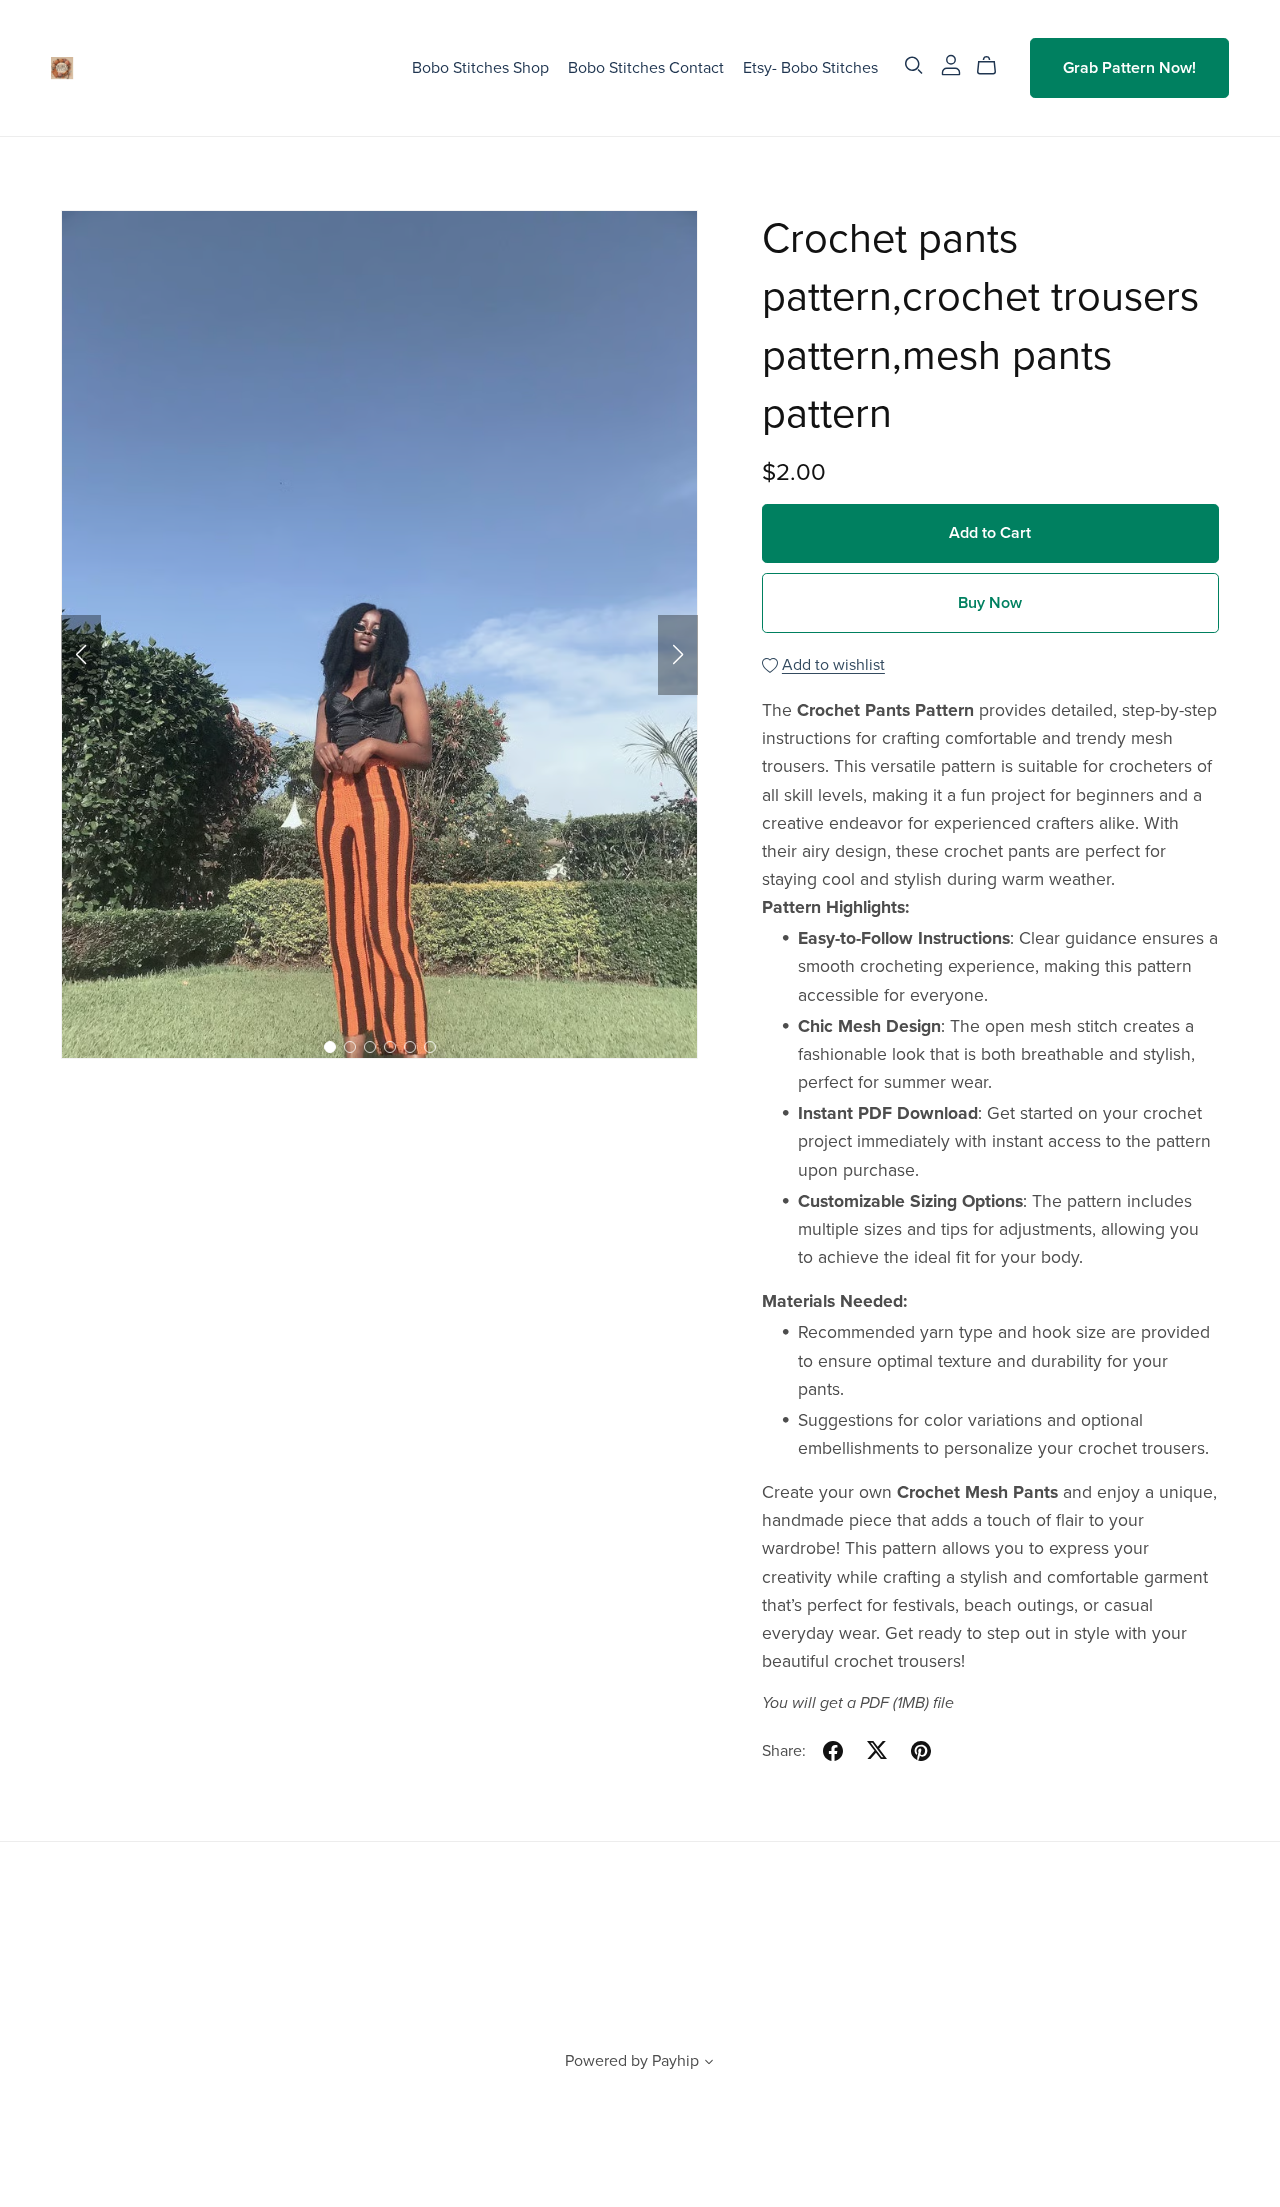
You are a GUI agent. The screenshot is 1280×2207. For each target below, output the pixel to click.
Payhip (675, 2061)
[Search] (914, 65)
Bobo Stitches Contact (646, 68)
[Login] (951, 64)
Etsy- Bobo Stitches (810, 68)
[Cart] (994, 66)
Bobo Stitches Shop (480, 68)
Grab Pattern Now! (1129, 68)
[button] (81, 655)
